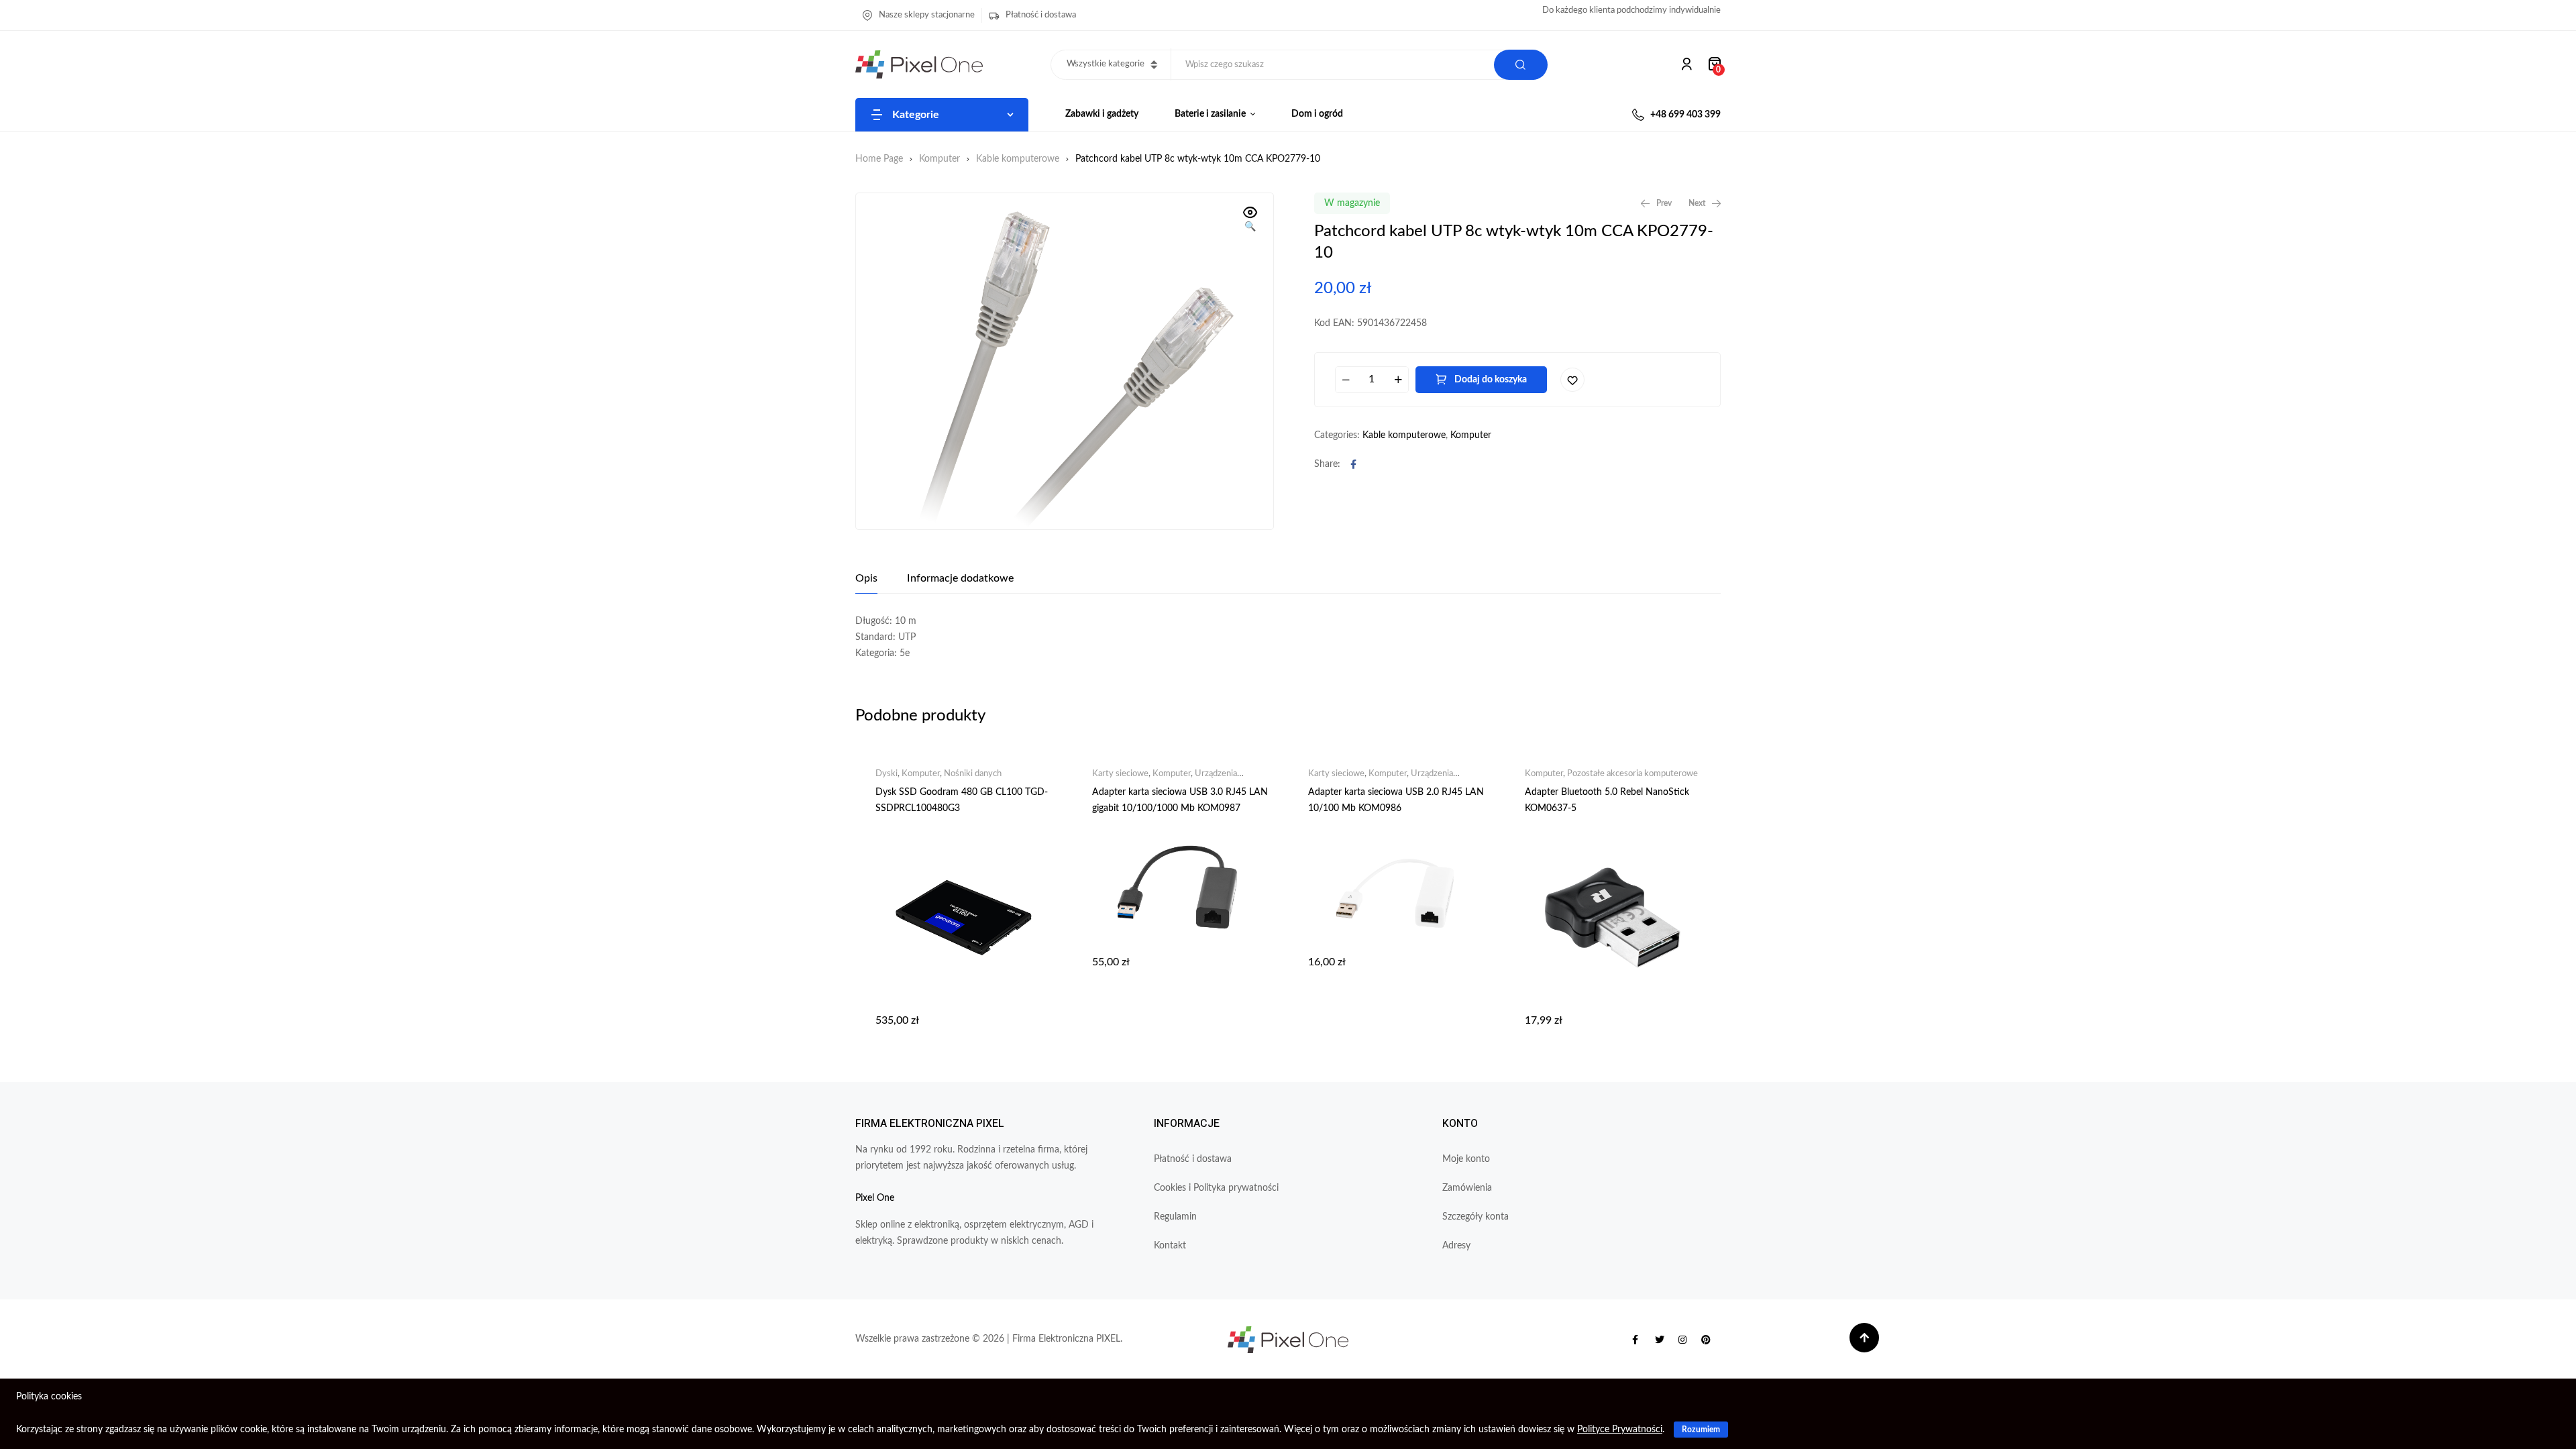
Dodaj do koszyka (1491, 380)
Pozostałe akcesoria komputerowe (1632, 774)
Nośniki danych (973, 774)
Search (1521, 65)
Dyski (887, 774)
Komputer (940, 159)
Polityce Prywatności (1620, 1430)
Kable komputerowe (1018, 159)
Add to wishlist (1572, 380)
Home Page (879, 159)
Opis (866, 578)
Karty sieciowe (1120, 774)
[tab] (866, 578)
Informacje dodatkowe (960, 578)
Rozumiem (1701, 1430)
